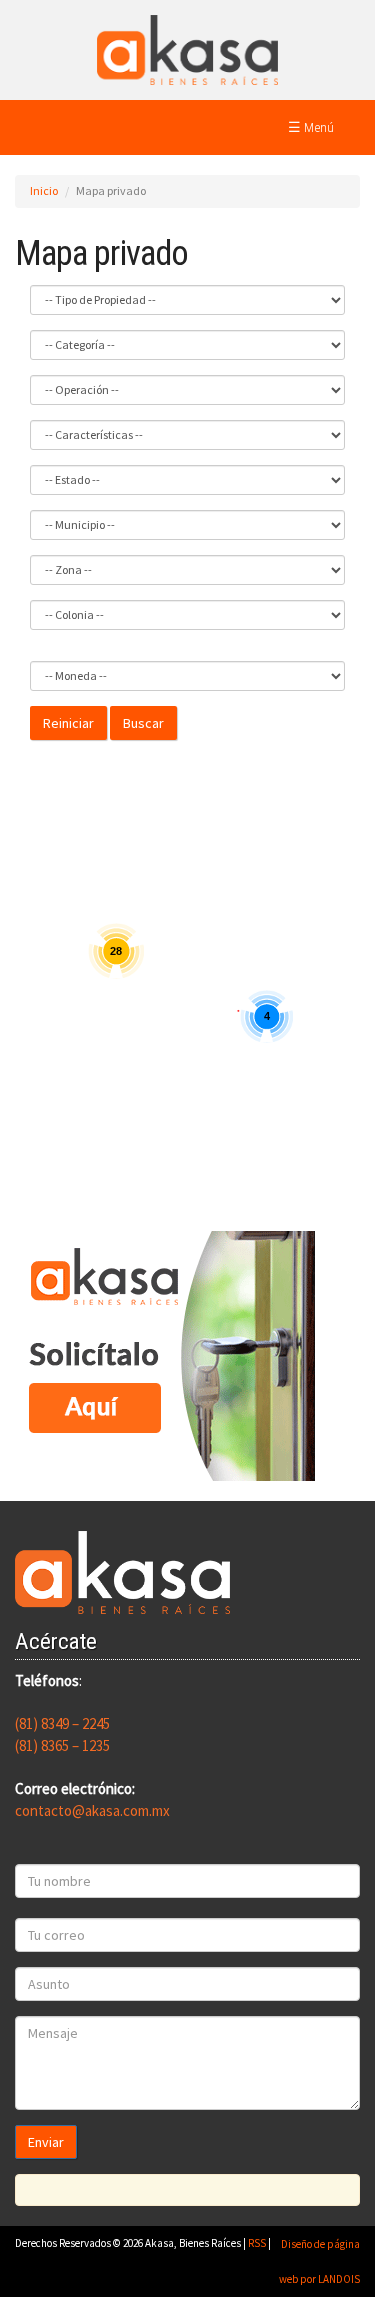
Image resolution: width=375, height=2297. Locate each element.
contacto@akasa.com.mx (92, 1810)
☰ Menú (311, 127)
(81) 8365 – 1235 (62, 1745)
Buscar (143, 723)
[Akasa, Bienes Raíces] (188, 48)
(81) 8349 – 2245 (62, 1723)
